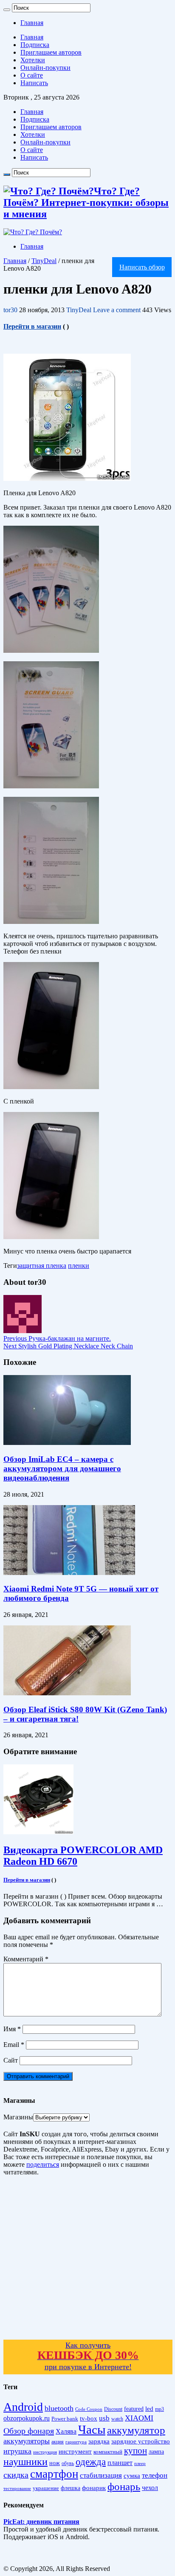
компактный (108, 2452)
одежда (91, 2462)
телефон (155, 2475)
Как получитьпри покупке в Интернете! (88, 2356)
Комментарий (26, 1959)
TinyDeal (44, 261)
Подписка (35, 45)
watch (117, 2419)
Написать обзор (142, 267)
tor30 (11, 310)
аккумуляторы (27, 2441)
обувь (68, 2463)
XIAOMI (139, 2418)
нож (55, 2463)
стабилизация (101, 2475)
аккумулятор (136, 2430)
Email (14, 2045)
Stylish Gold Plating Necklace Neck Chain (68, 1346)
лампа (156, 2452)
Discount (113, 2409)
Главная (32, 23)
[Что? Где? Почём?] (33, 232)
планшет (120, 2463)
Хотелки (33, 60)
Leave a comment (117, 310)
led (149, 2409)
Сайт (11, 2060)
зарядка (99, 2441)
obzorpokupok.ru (27, 2418)
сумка (132, 2476)
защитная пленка (42, 1266)
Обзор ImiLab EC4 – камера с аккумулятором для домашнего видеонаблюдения (62, 1468)
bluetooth (59, 2408)
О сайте (32, 75)
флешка (71, 2488)
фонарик (94, 2488)
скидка (16, 2475)
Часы (92, 2429)
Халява (66, 2431)
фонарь (124, 2486)
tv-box (89, 2418)
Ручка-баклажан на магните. (57, 1338)
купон (135, 2451)
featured (134, 2409)
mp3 (159, 2409)
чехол (150, 2488)
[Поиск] (7, 10)
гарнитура (76, 2442)
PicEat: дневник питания (41, 2522)
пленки (79, 1266)
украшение (46, 2488)
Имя (12, 2029)
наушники (25, 2462)
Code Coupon (89, 2409)
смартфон (54, 2474)
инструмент (75, 2451)
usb (104, 2418)
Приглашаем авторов (51, 52)
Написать (34, 83)
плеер (140, 2464)
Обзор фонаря (29, 2431)
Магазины (18, 2117)
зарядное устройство (141, 2441)
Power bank (65, 2419)
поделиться (43, 2164)
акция (58, 2442)
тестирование (17, 2488)
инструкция (45, 2452)
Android (23, 2407)
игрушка (17, 2451)
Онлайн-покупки (45, 68)
